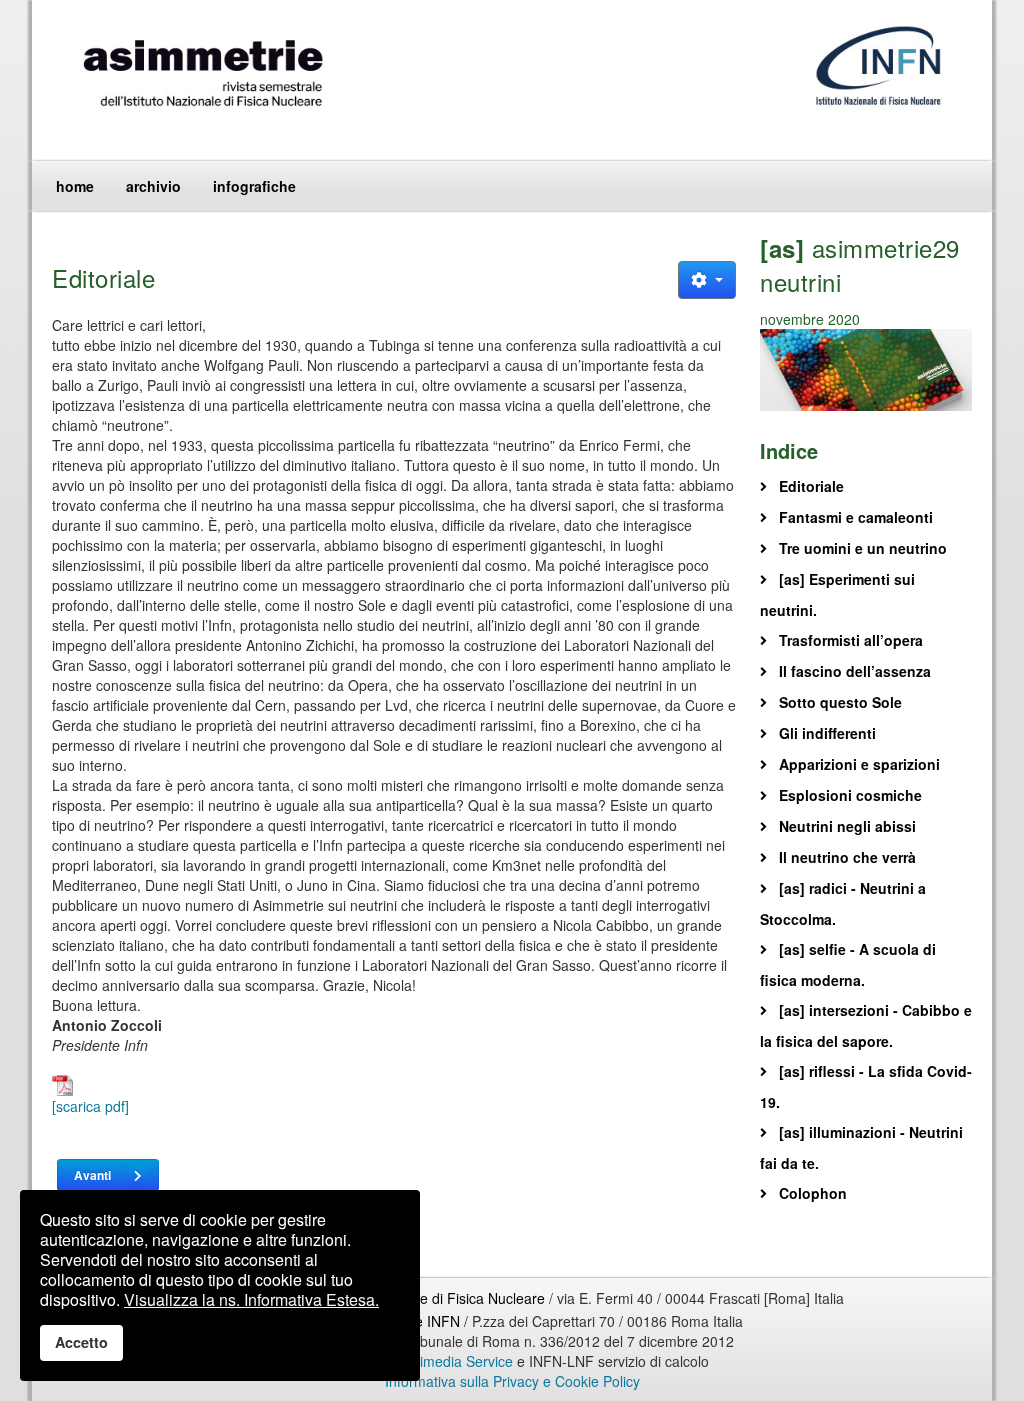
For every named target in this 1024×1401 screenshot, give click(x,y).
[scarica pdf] (90, 1106)
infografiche (254, 186)
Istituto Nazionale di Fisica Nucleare (434, 1298)
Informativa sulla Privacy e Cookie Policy (512, 1381)
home (75, 186)
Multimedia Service (453, 1361)
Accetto (81, 1342)
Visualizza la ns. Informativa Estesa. (251, 1299)
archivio (153, 186)
